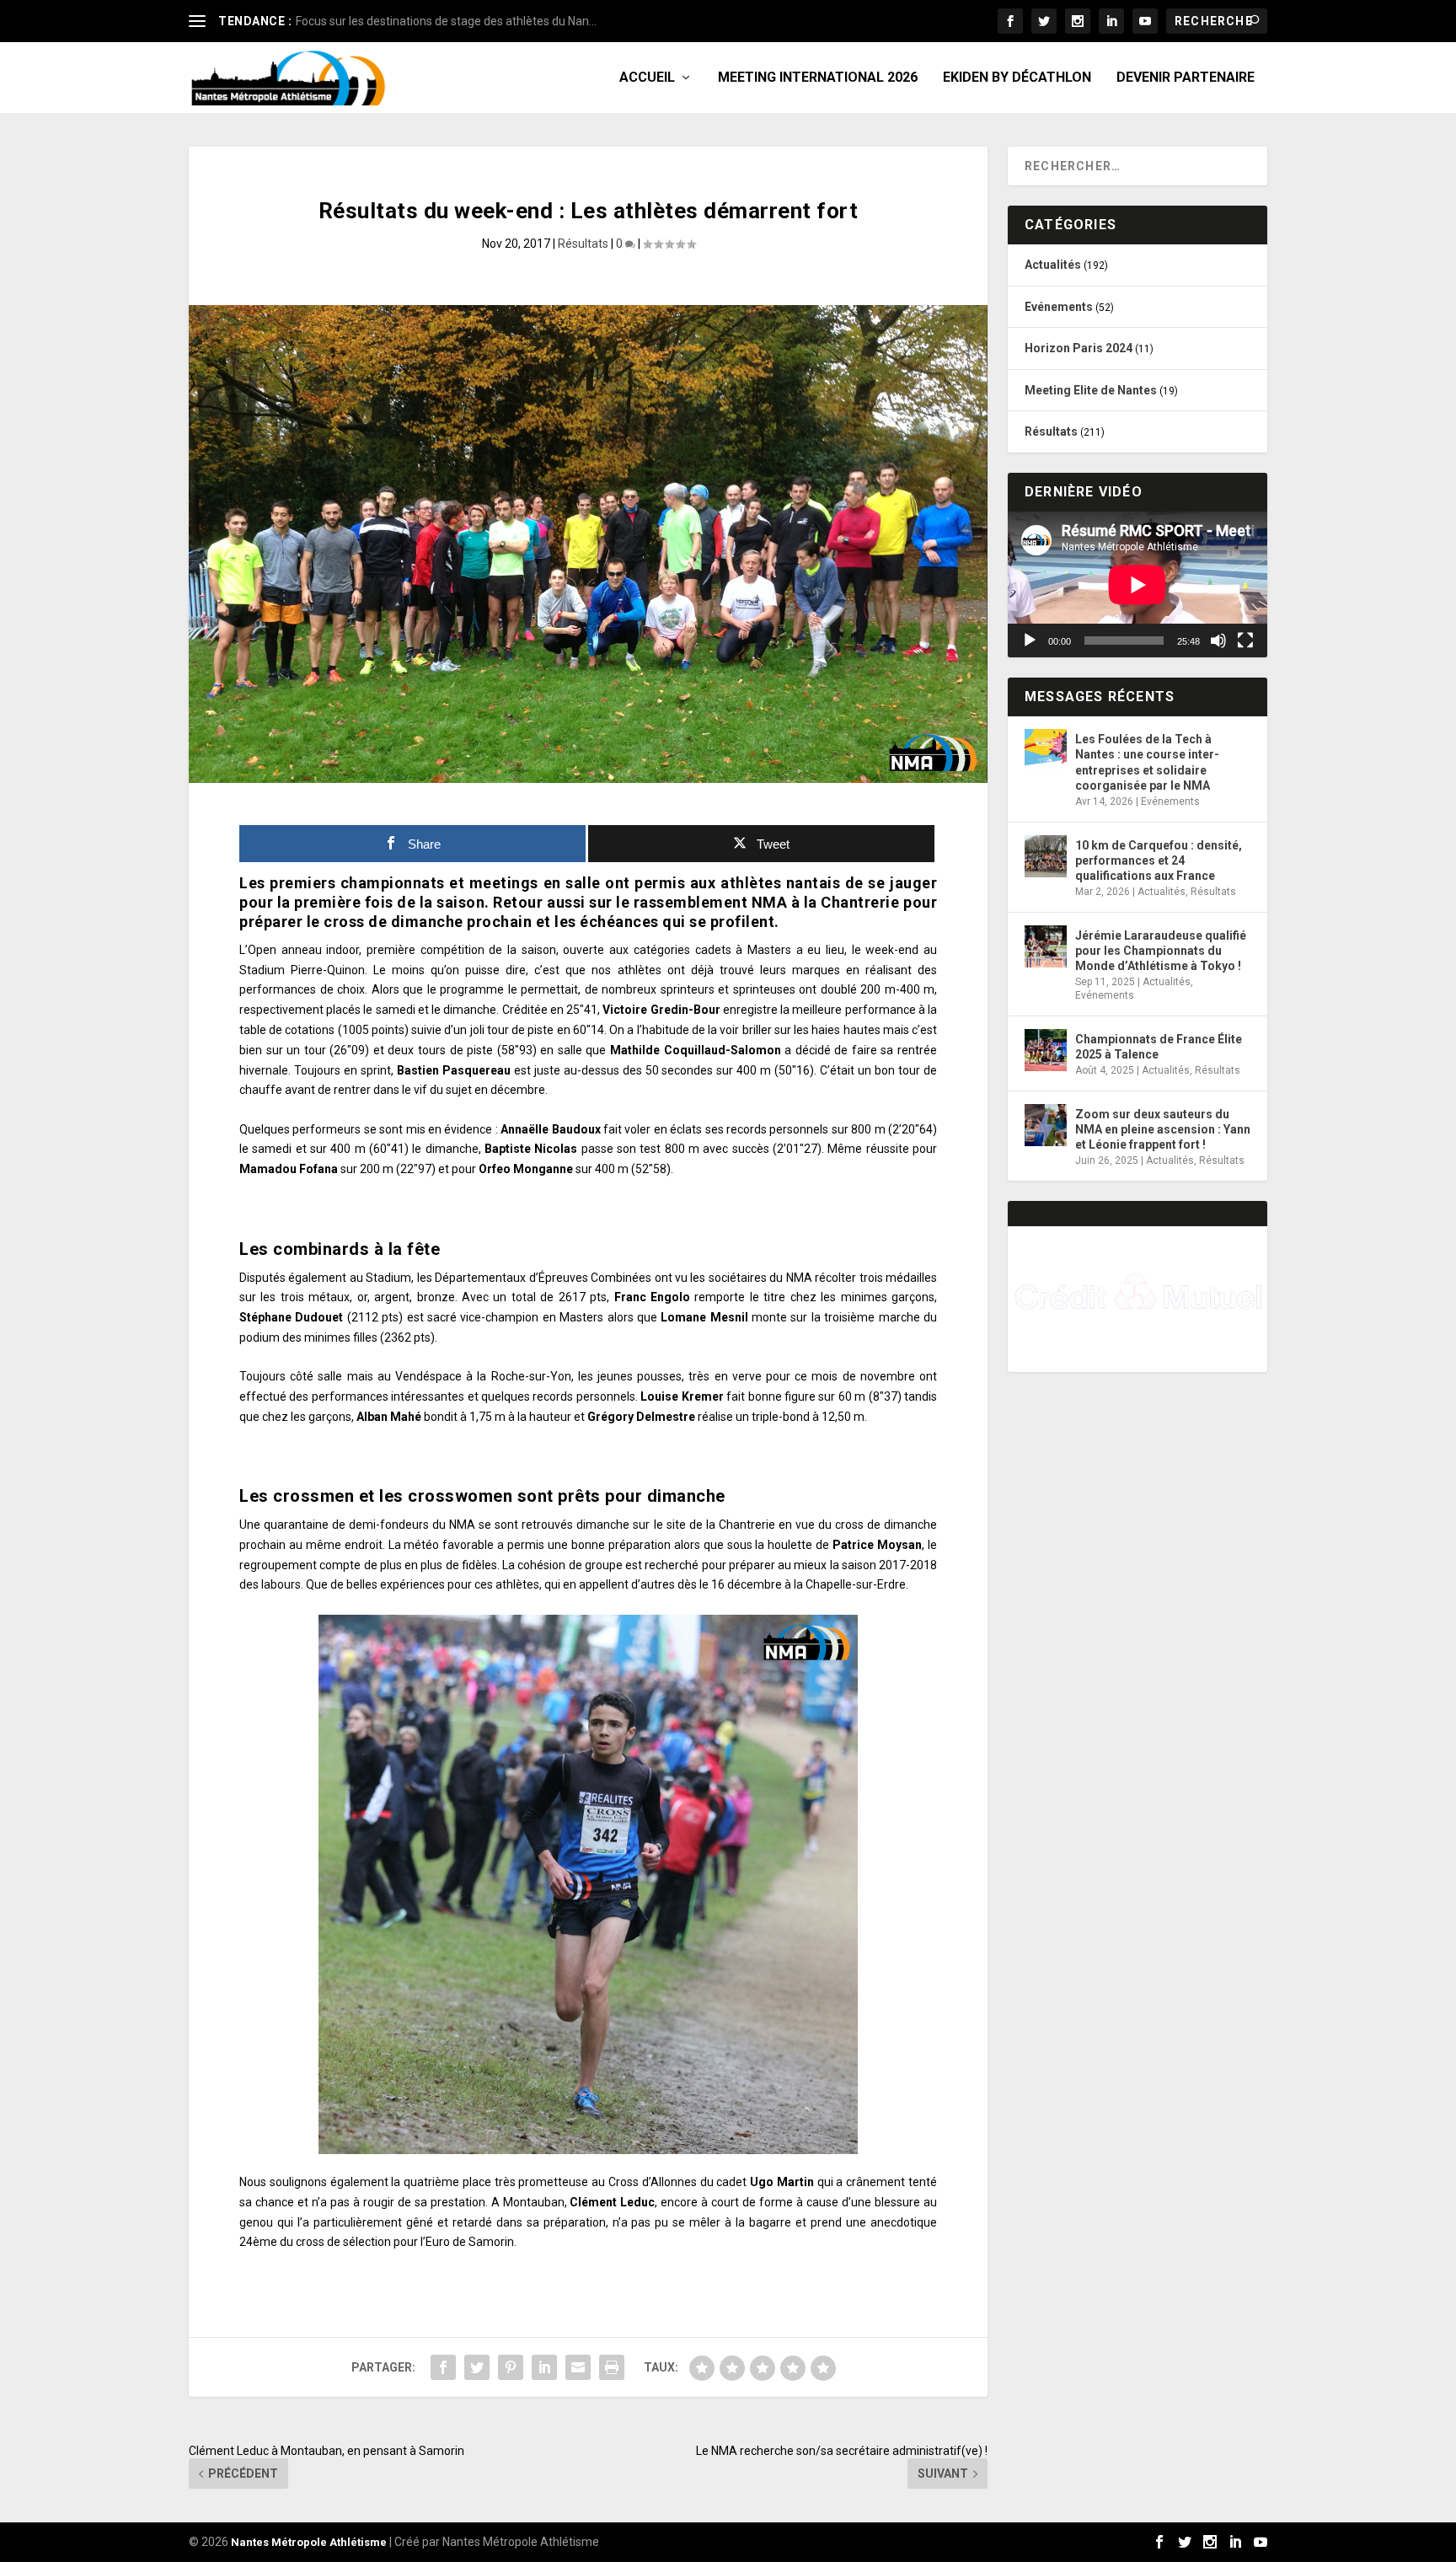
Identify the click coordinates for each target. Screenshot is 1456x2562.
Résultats (583, 244)
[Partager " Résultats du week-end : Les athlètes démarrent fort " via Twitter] (477, 2367)
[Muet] (1218, 640)
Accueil (647, 78)
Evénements (1059, 307)
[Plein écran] (1245, 640)
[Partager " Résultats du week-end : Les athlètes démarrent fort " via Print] (612, 2367)
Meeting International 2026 (818, 78)
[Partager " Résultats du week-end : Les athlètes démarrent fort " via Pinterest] (511, 2367)
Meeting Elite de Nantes (1091, 390)
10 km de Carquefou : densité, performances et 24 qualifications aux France (1159, 860)
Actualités (1053, 265)
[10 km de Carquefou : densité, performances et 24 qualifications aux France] (1046, 856)
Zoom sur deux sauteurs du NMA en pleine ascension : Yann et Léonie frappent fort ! (1163, 1129)
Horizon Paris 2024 (1079, 348)
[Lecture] (1030, 640)
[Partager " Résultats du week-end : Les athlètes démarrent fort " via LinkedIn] (544, 2367)
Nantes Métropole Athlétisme (309, 2542)
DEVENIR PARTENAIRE (1186, 78)
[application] (1137, 584)
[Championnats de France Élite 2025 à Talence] (1046, 1050)
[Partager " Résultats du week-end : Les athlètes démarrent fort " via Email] (578, 2367)
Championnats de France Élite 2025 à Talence (1159, 1047)
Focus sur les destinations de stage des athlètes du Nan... (446, 21)
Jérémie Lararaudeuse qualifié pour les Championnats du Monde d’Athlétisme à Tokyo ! (1161, 951)
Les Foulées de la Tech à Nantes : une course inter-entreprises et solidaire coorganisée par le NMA (1147, 762)
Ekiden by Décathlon (1017, 78)
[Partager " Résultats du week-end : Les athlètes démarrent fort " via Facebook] (443, 2367)
